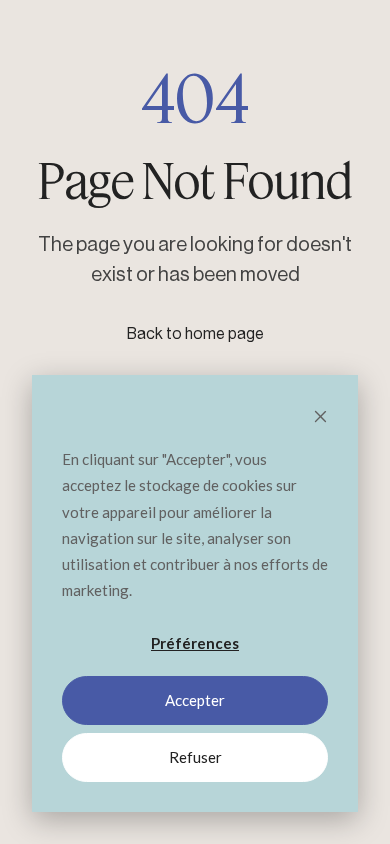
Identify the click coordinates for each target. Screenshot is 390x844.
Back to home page (195, 334)
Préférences (195, 643)
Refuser (195, 757)
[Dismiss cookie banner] (320, 418)
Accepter (195, 700)
